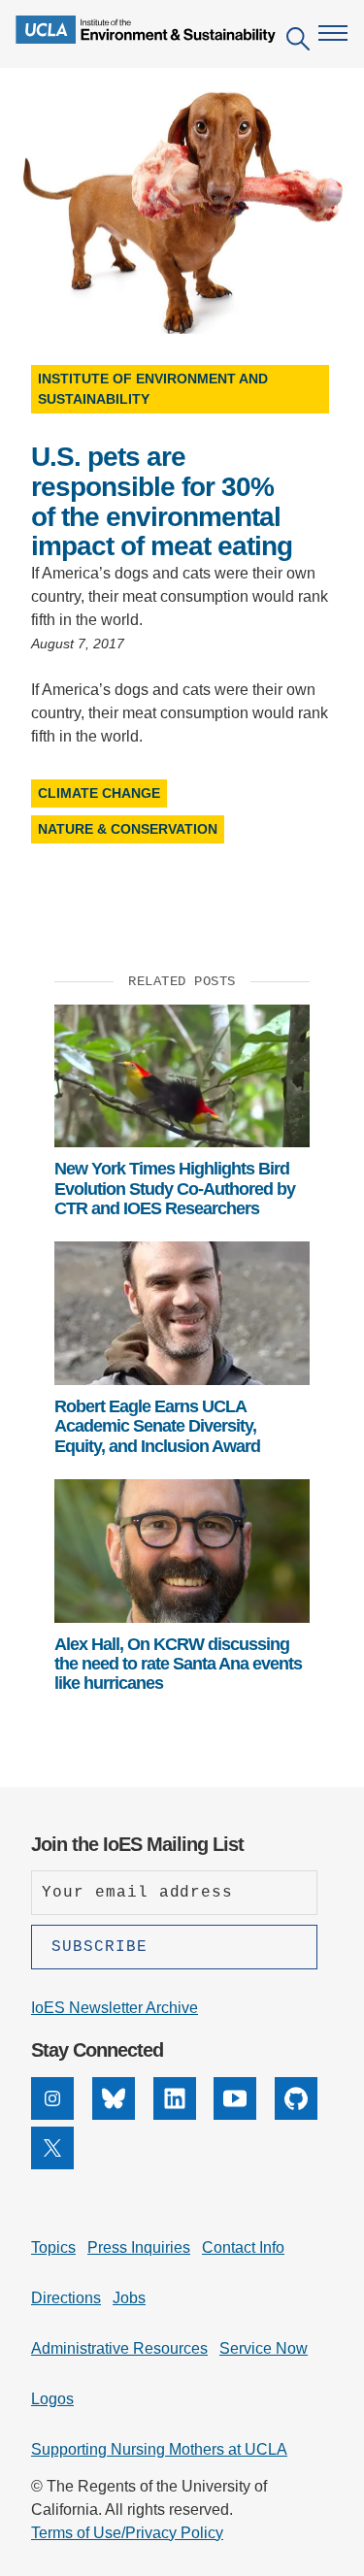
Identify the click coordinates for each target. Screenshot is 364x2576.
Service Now (264, 2348)
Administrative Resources (119, 2348)
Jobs (129, 2298)
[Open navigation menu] (333, 33)
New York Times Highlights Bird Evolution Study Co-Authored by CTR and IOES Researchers (175, 1189)
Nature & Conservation (128, 829)
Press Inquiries (139, 2247)
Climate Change (99, 793)
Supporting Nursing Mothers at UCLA (159, 2449)
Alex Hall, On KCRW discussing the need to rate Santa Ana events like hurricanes (178, 1664)
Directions (66, 2298)
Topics (53, 2247)
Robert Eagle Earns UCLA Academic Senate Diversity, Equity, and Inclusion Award (157, 1426)
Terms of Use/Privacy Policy (127, 2533)
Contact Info (243, 2247)
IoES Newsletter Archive (115, 2008)
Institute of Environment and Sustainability (153, 389)
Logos (52, 2399)
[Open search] (298, 42)
